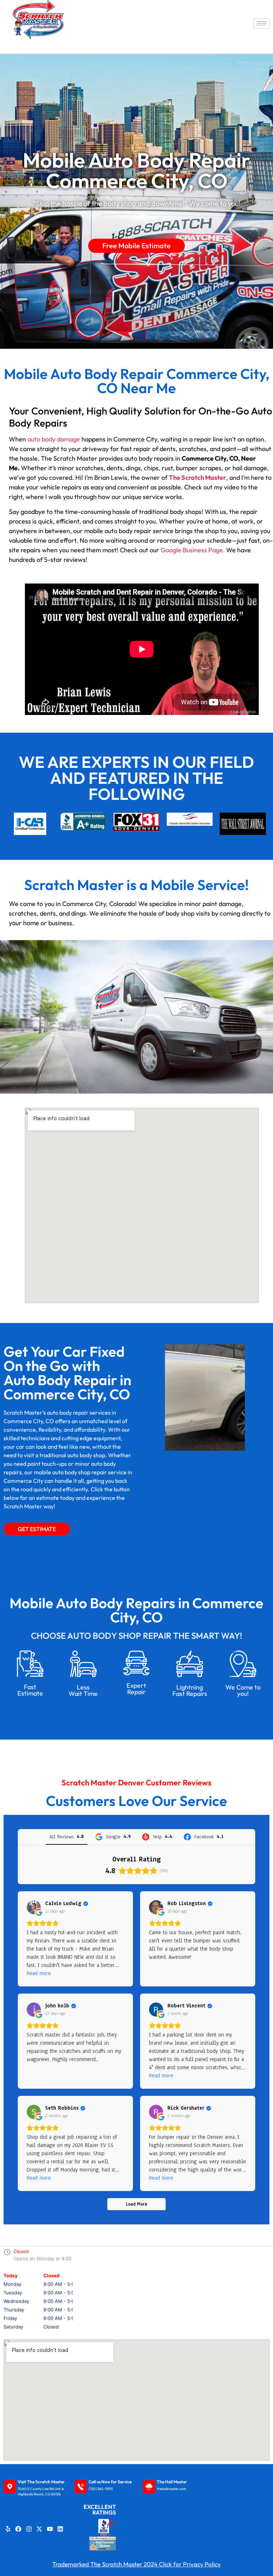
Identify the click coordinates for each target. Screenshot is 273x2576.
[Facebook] (18, 2529)
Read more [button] (39, 1973)
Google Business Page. (193, 550)
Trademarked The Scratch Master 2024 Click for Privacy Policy (136, 2564)
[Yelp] (8, 2529)
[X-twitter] (39, 2529)
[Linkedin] (60, 2529)
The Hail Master (172, 2482)
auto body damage (54, 439)
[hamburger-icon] (261, 23)
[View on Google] (34, 1907)
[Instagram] (29, 2529)
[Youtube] (50, 2529)
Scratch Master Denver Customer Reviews (136, 1783)
